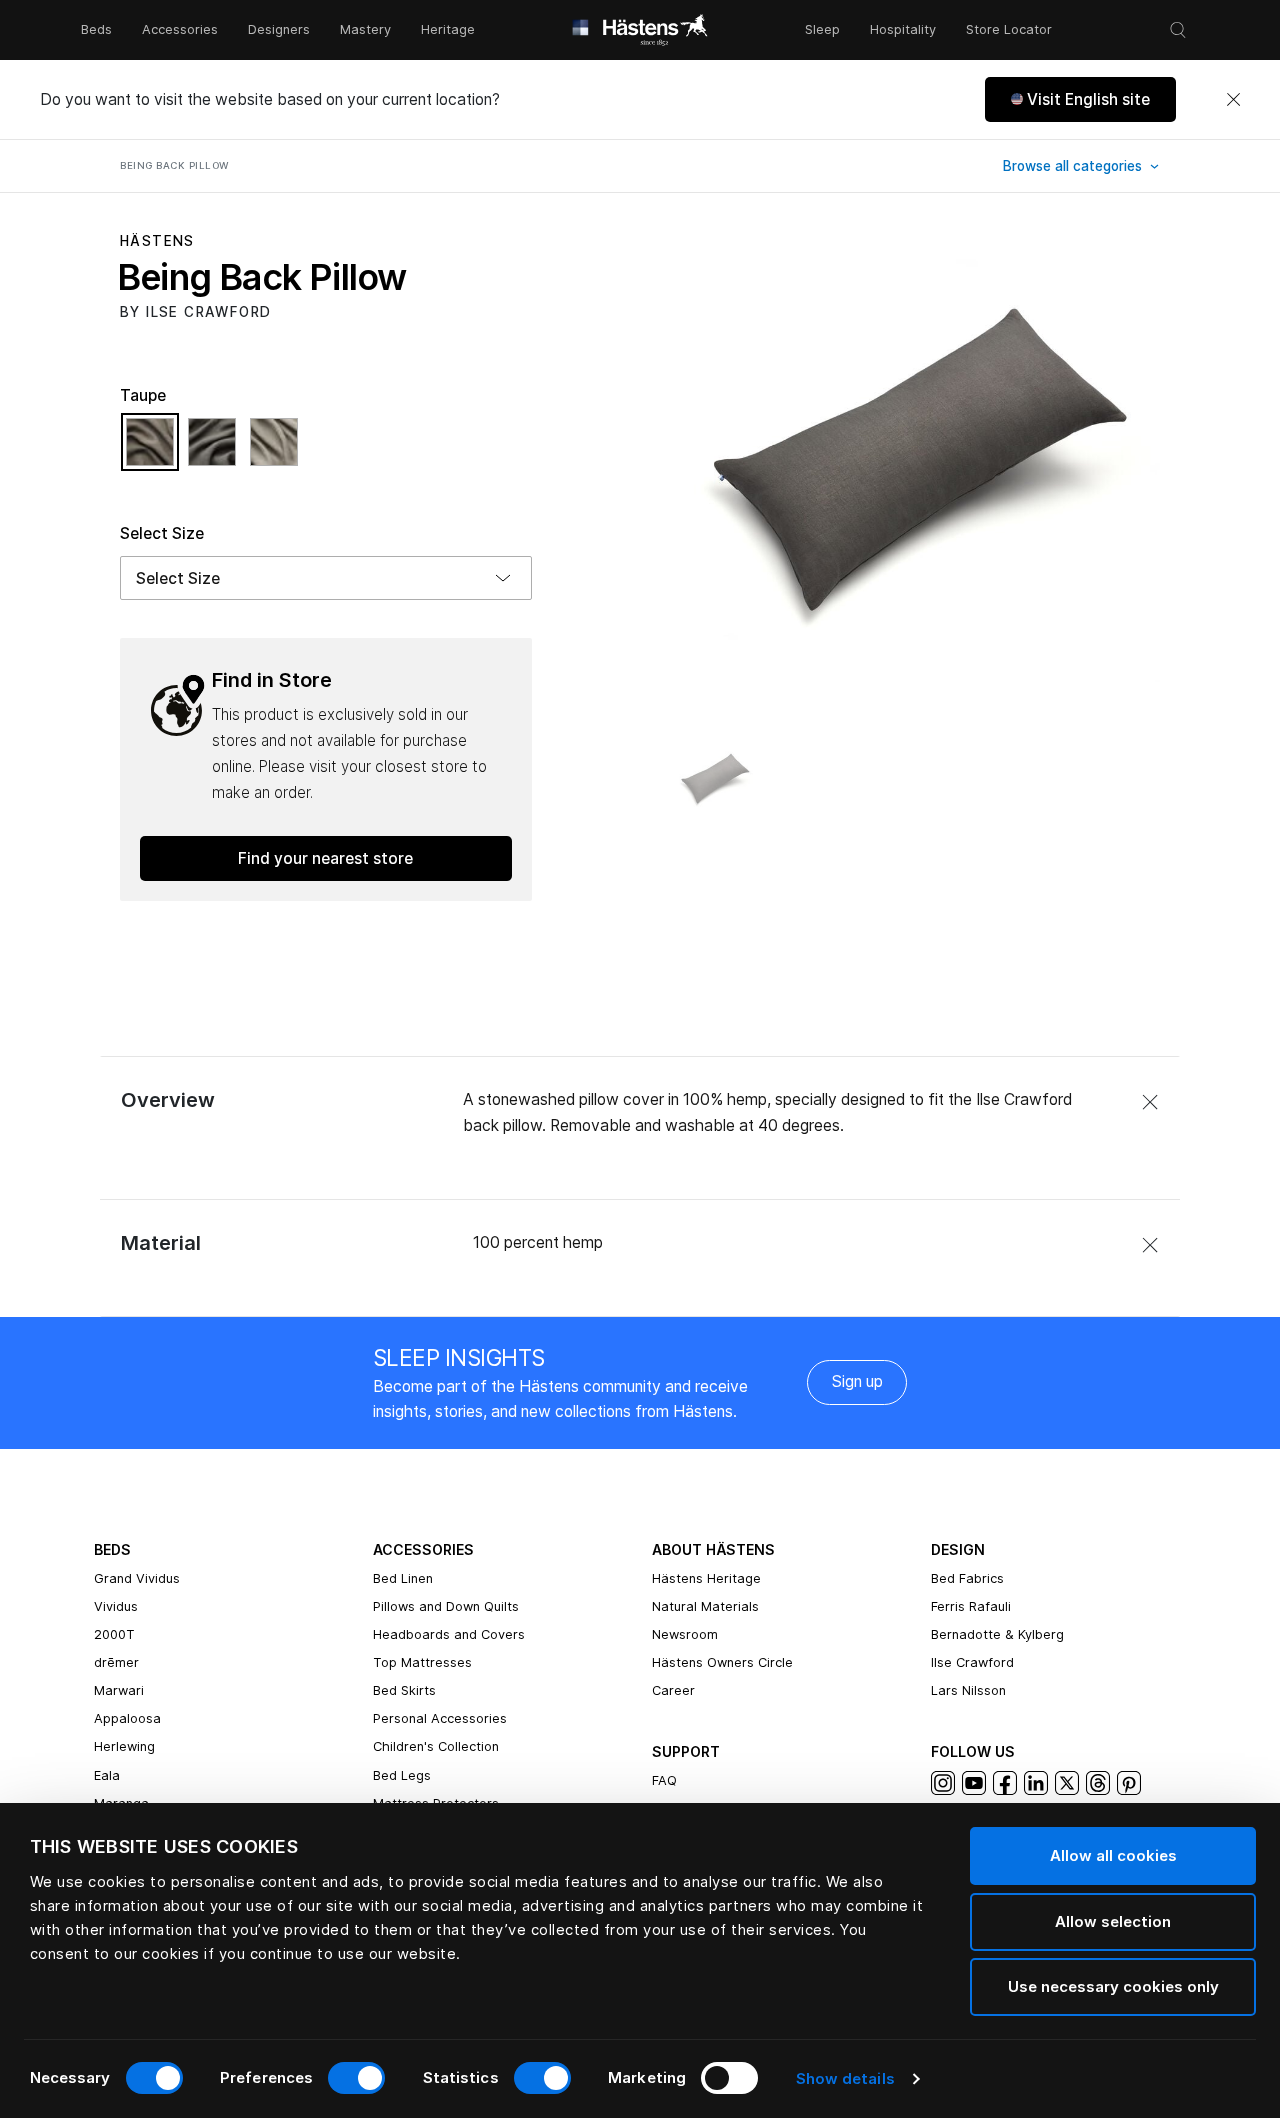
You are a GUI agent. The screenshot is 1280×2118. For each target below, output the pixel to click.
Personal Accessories (440, 1718)
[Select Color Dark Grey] (217, 451)
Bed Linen (403, 1578)
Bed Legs (402, 1775)
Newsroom (685, 1634)
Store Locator (1009, 29)
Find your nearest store (325, 858)
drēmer (116, 1662)
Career (673, 1690)
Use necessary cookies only (1113, 1986)
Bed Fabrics (967, 1578)
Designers (279, 29)
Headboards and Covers (449, 1634)
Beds (96, 29)
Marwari (119, 1690)
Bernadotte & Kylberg (997, 1634)
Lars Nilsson (968, 1690)
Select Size (162, 533)
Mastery (365, 29)
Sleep (822, 29)
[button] (1080, 99)
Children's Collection (436, 1746)
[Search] (1178, 30)
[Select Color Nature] (274, 451)
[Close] (1233, 100)
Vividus (116, 1606)
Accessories (180, 29)
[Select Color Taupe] (155, 451)
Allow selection (1113, 1921)
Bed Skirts (404, 1690)
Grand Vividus (137, 1578)
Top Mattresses (422, 1662)
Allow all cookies (1113, 1855)
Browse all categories (1074, 166)
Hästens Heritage (706, 1578)
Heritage (448, 29)
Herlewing (124, 1746)
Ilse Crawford (972, 1662)
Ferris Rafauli (971, 1606)
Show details (845, 2078)
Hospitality (903, 29)
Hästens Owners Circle (722, 1662)
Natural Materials (705, 1606)
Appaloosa (127, 1718)
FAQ (664, 1780)
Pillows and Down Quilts (446, 1606)
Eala (107, 1775)
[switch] (356, 2078)
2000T (114, 1634)
